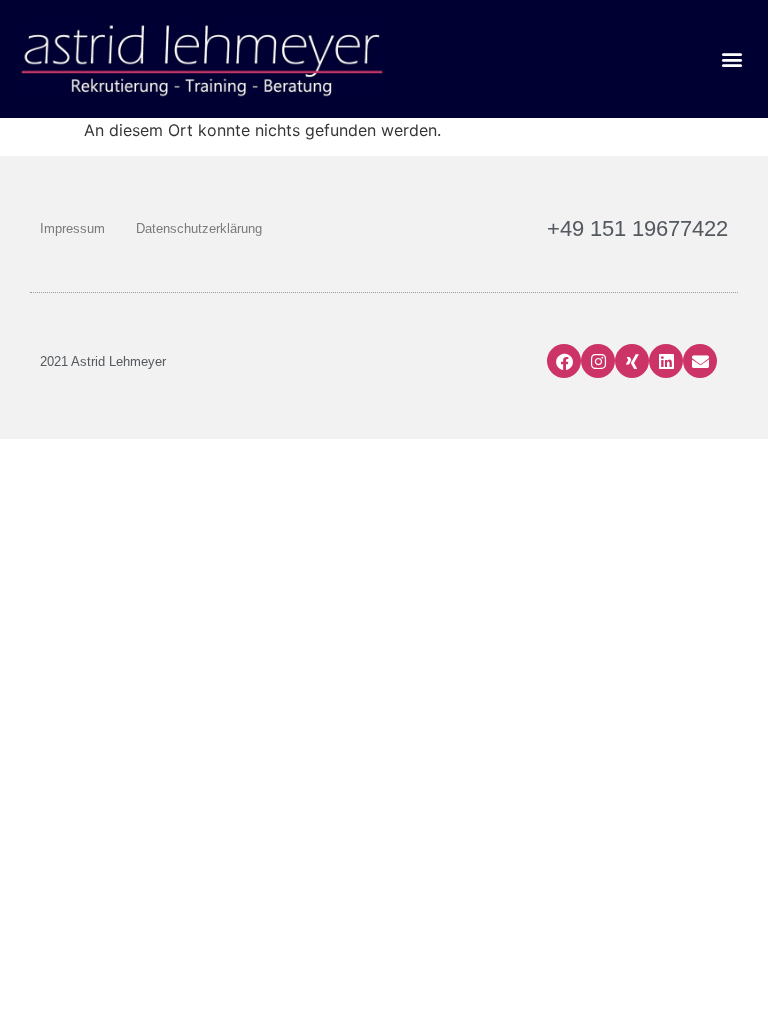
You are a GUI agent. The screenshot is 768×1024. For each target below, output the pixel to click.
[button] (731, 58)
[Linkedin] (666, 361)
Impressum (72, 228)
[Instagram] (598, 361)
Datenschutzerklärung (199, 228)
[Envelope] (700, 361)
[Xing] (632, 361)
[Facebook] (564, 361)
